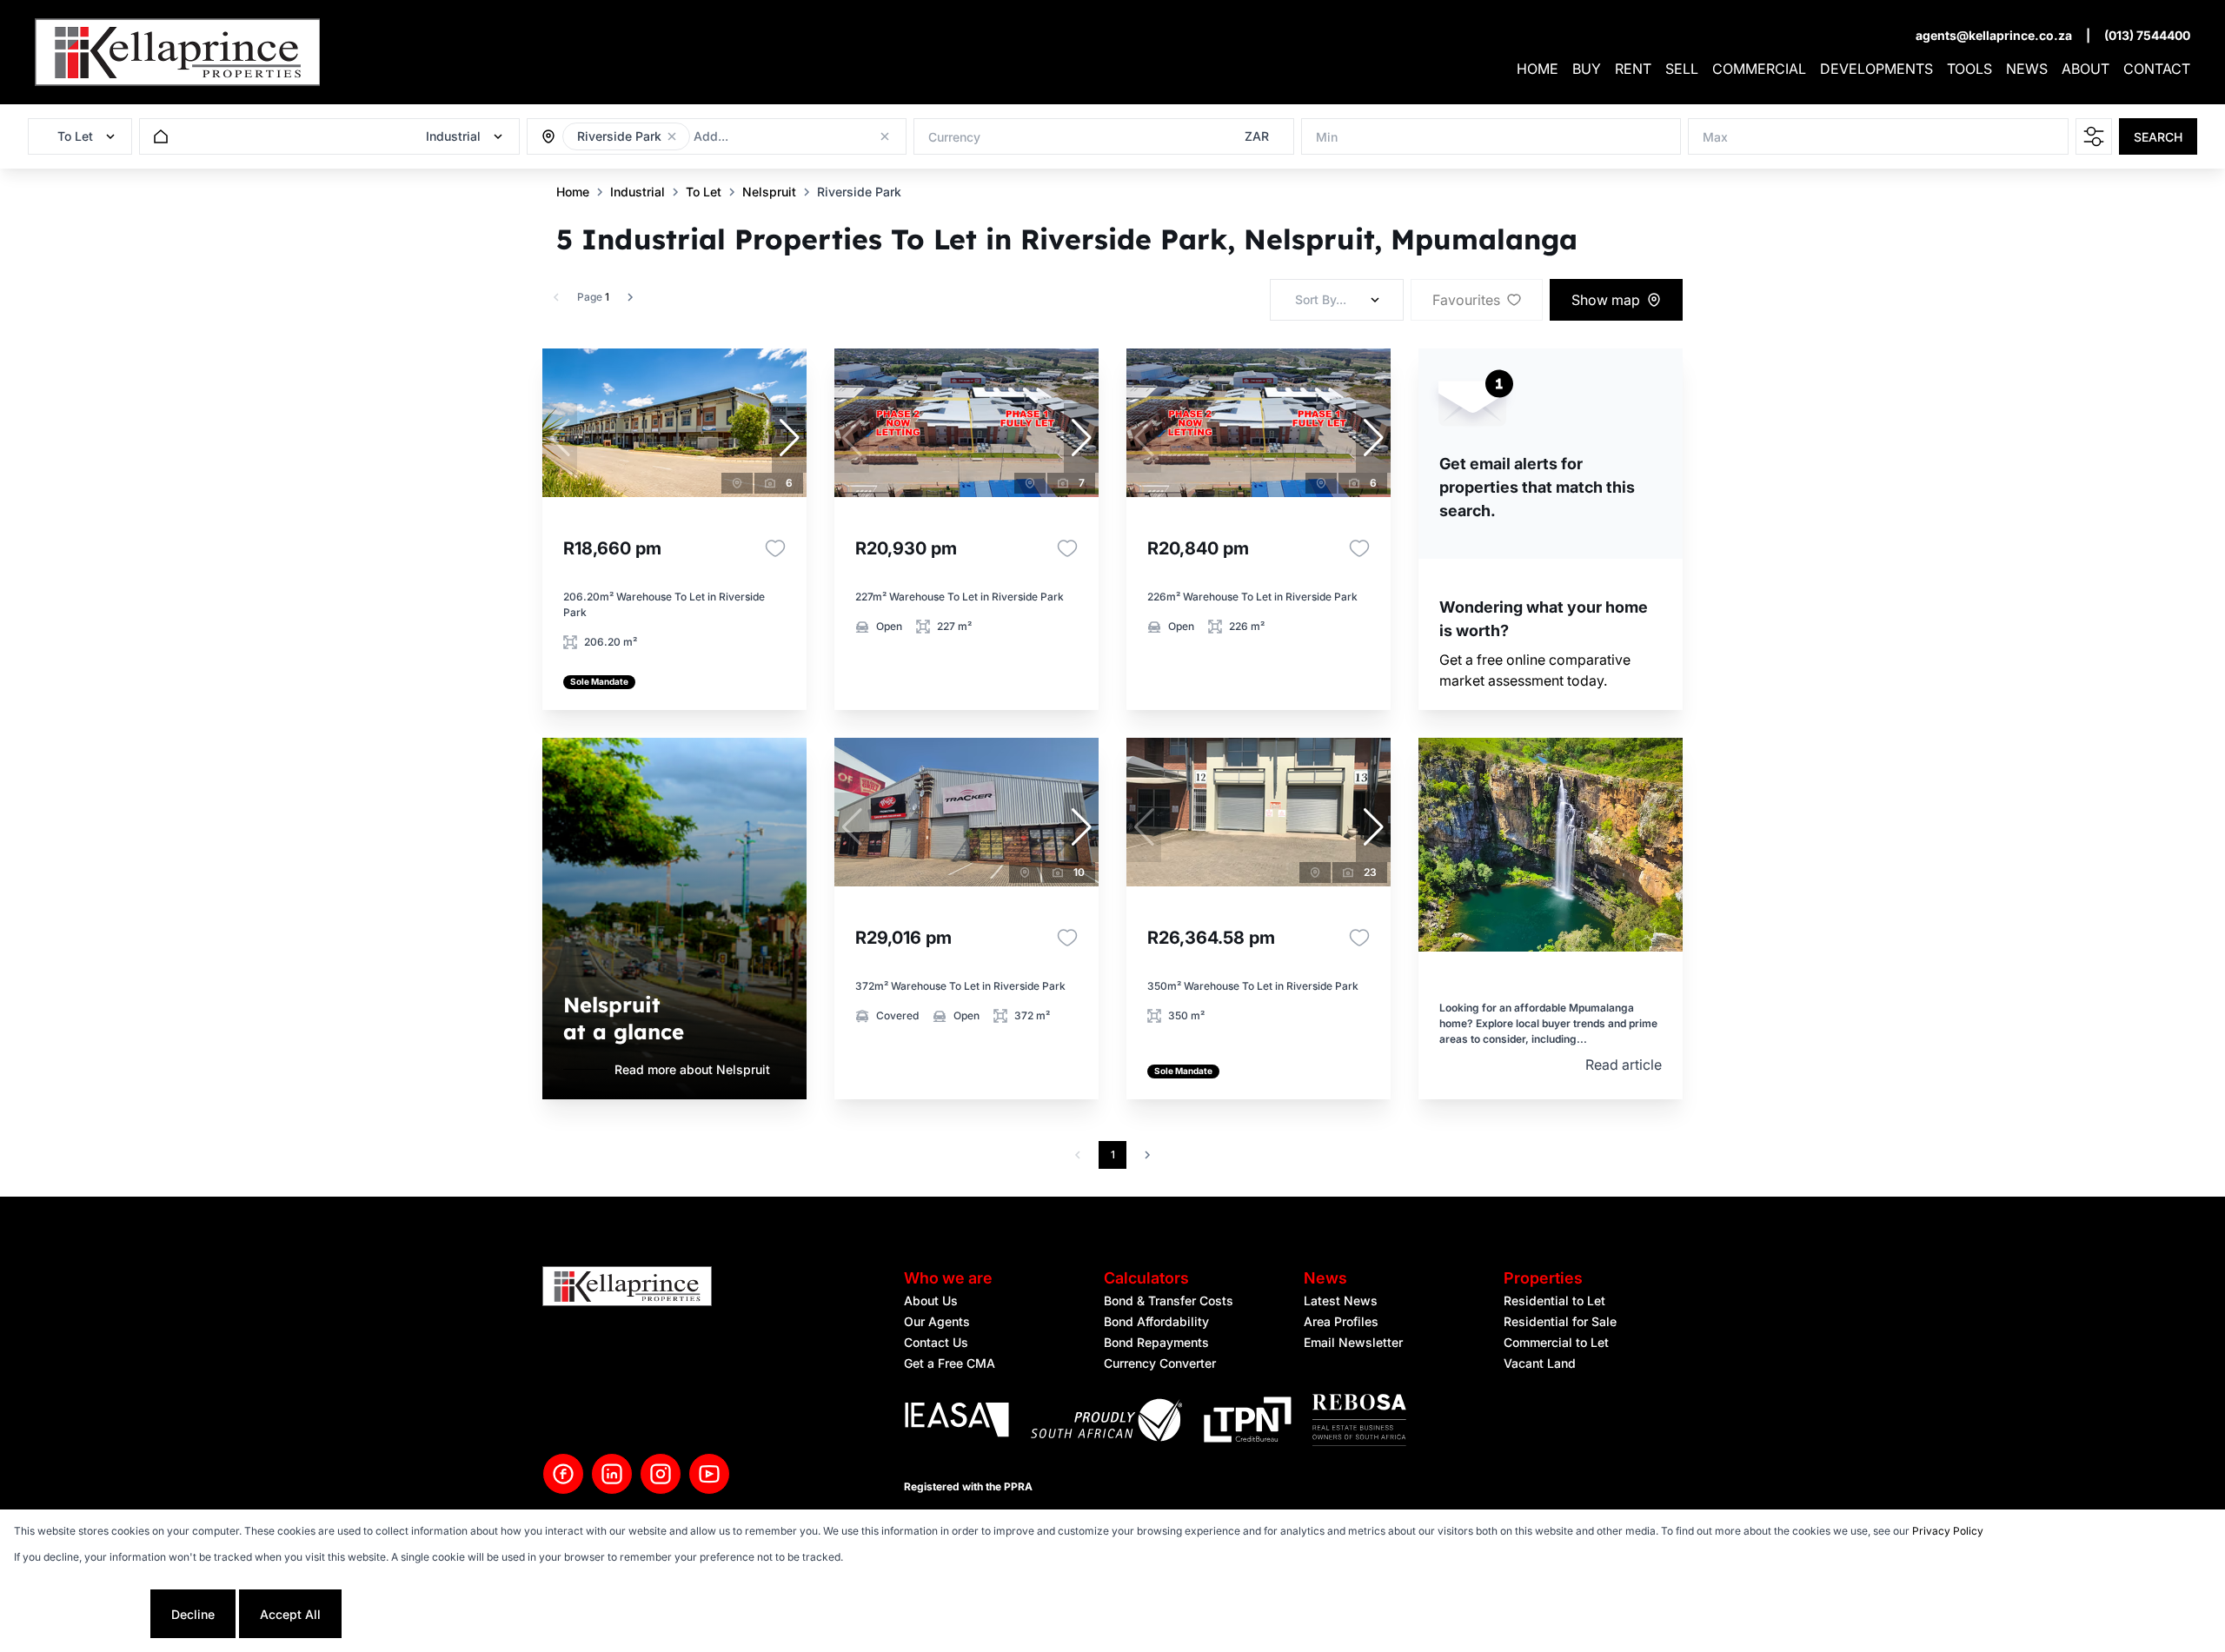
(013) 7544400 (2147, 35)
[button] (672, 136)
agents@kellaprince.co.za (1994, 35)
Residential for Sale (1560, 1321)
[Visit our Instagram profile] (661, 1474)
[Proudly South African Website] (1106, 1423)
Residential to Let (1554, 1300)
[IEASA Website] (957, 1422)
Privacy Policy (1948, 1531)
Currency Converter (1160, 1363)
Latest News (1341, 1300)
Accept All (290, 1614)
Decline (193, 1614)
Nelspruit (769, 192)
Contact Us (936, 1342)
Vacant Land (1540, 1363)
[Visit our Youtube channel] (709, 1474)
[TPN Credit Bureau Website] (1247, 1422)
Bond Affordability (1156, 1321)
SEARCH (2158, 137)
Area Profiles (1341, 1321)
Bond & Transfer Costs (1169, 1300)
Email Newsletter (1353, 1342)
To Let (704, 192)
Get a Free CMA (950, 1363)
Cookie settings (80, 1614)
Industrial (638, 192)
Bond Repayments (1156, 1342)
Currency (954, 137)
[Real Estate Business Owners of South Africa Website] (1359, 1423)
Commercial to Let (1556, 1342)
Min (1327, 137)
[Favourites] (775, 548)
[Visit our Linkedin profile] (612, 1474)
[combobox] (788, 137)
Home (573, 192)
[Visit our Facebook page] (563, 1474)
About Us (931, 1300)
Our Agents (937, 1321)
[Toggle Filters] (2094, 136)
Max (1715, 137)
